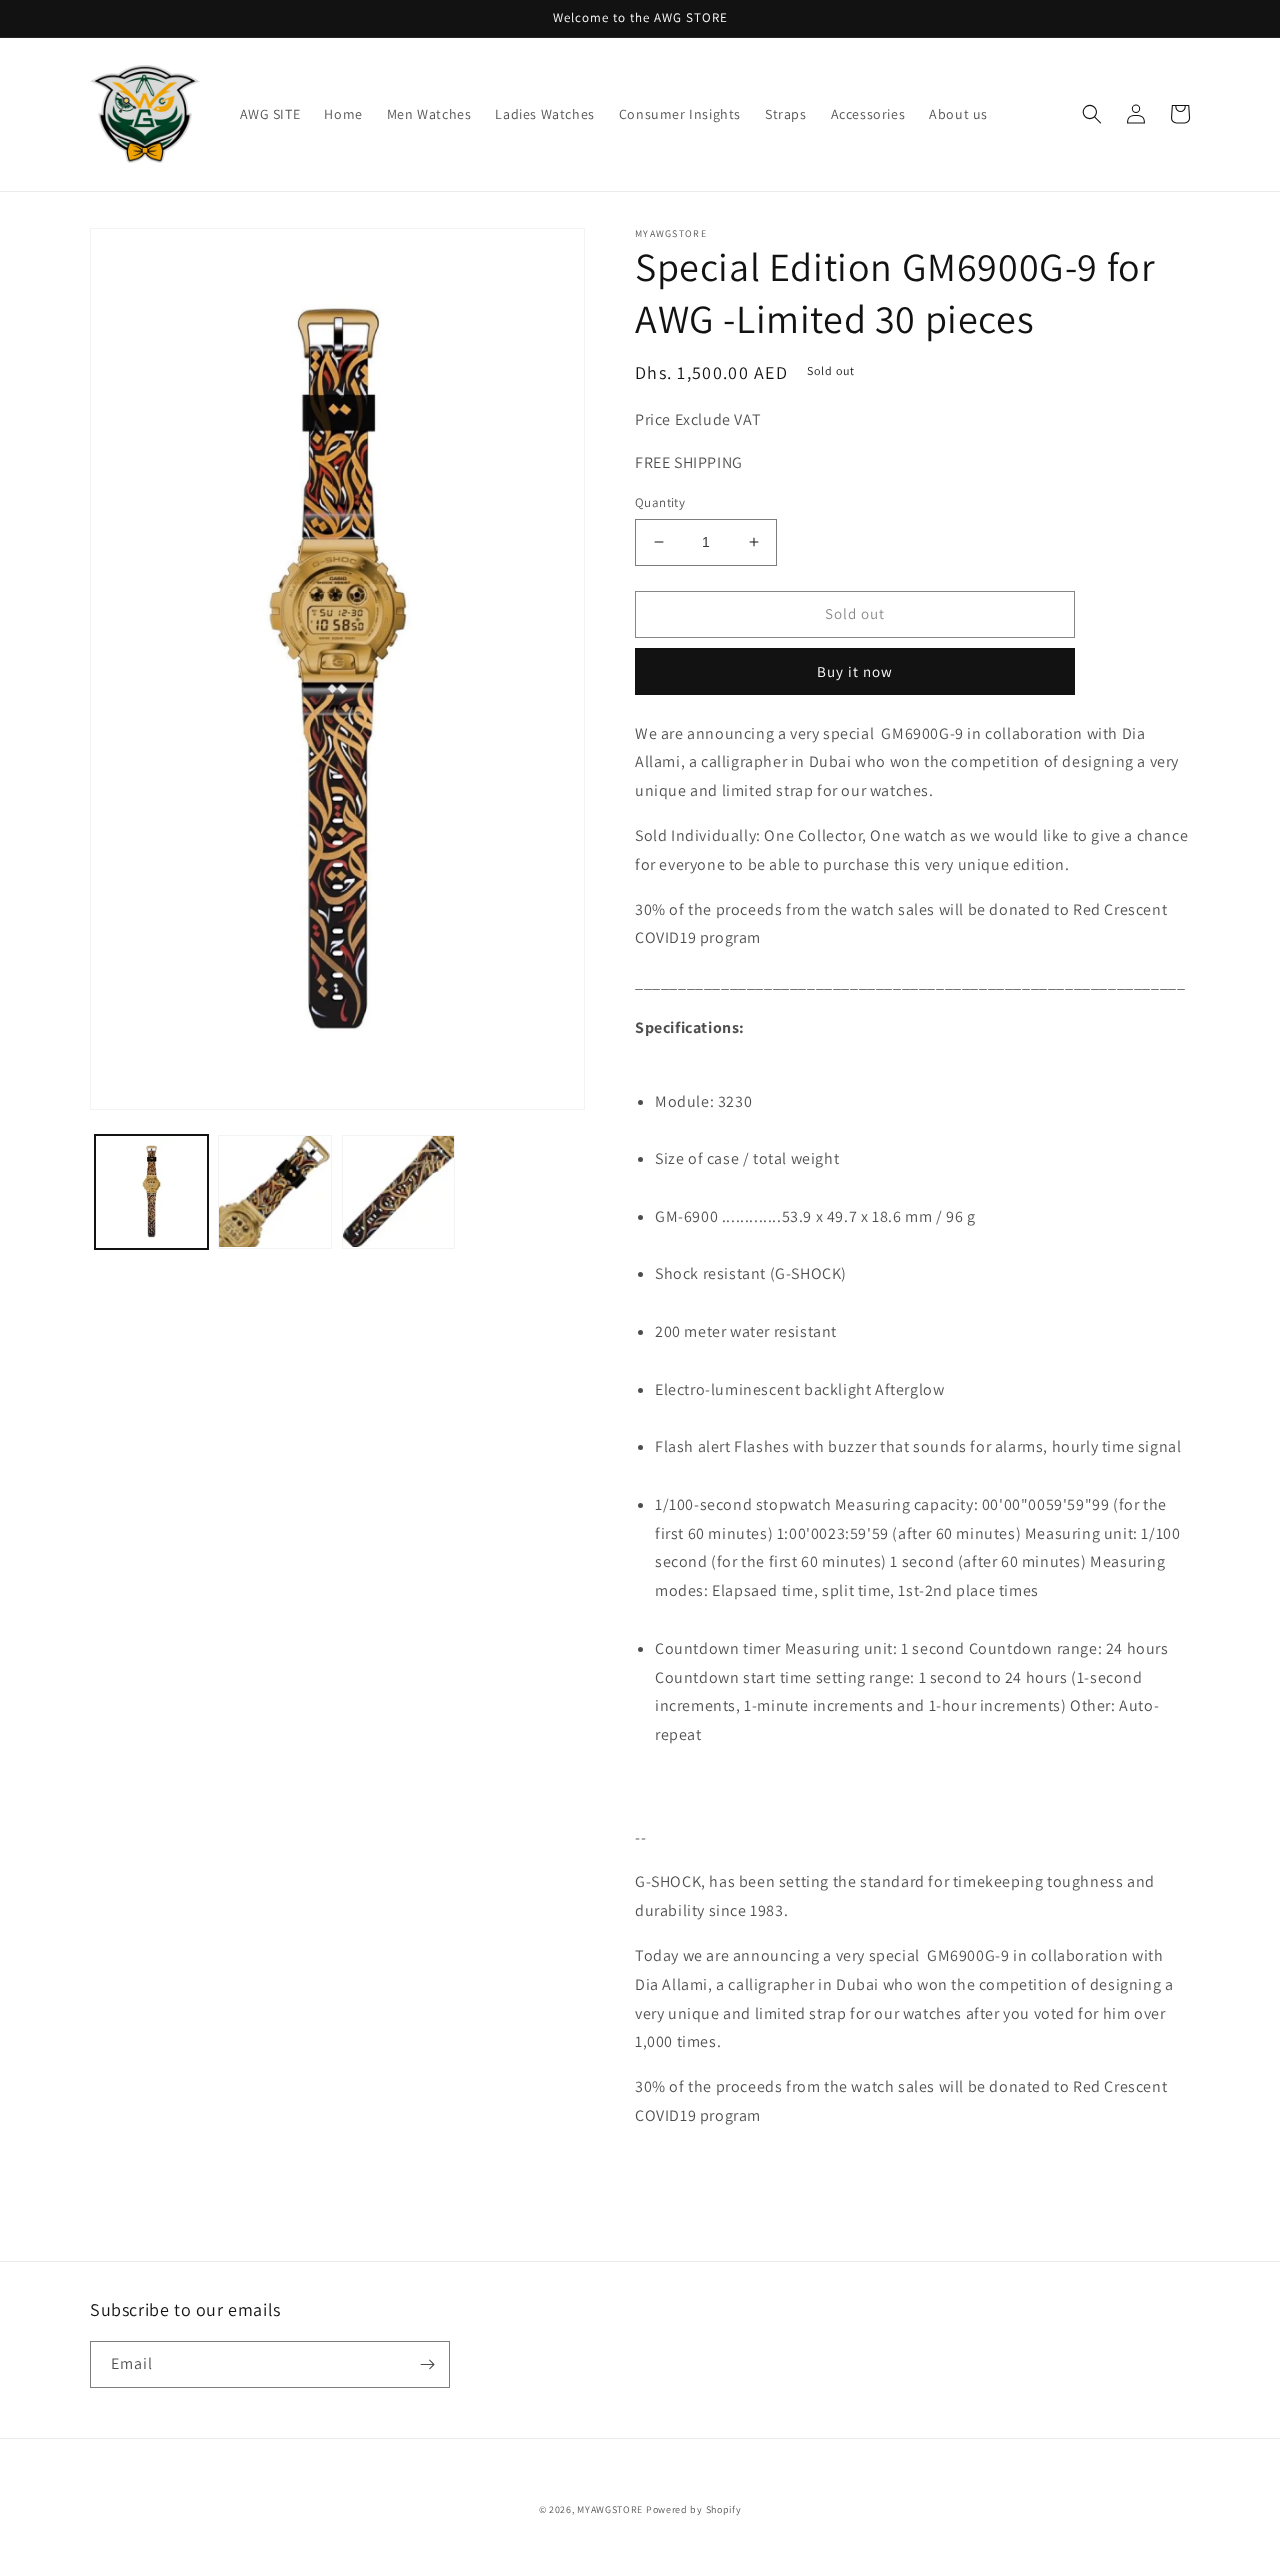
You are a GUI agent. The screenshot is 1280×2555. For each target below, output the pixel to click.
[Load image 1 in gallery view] (151, 1191)
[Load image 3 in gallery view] (398, 1191)
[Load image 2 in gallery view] (274, 1191)
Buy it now (855, 671)
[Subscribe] (427, 2364)
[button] (1092, 114)
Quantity (660, 502)
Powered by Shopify (694, 2509)
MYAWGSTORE (610, 2509)
